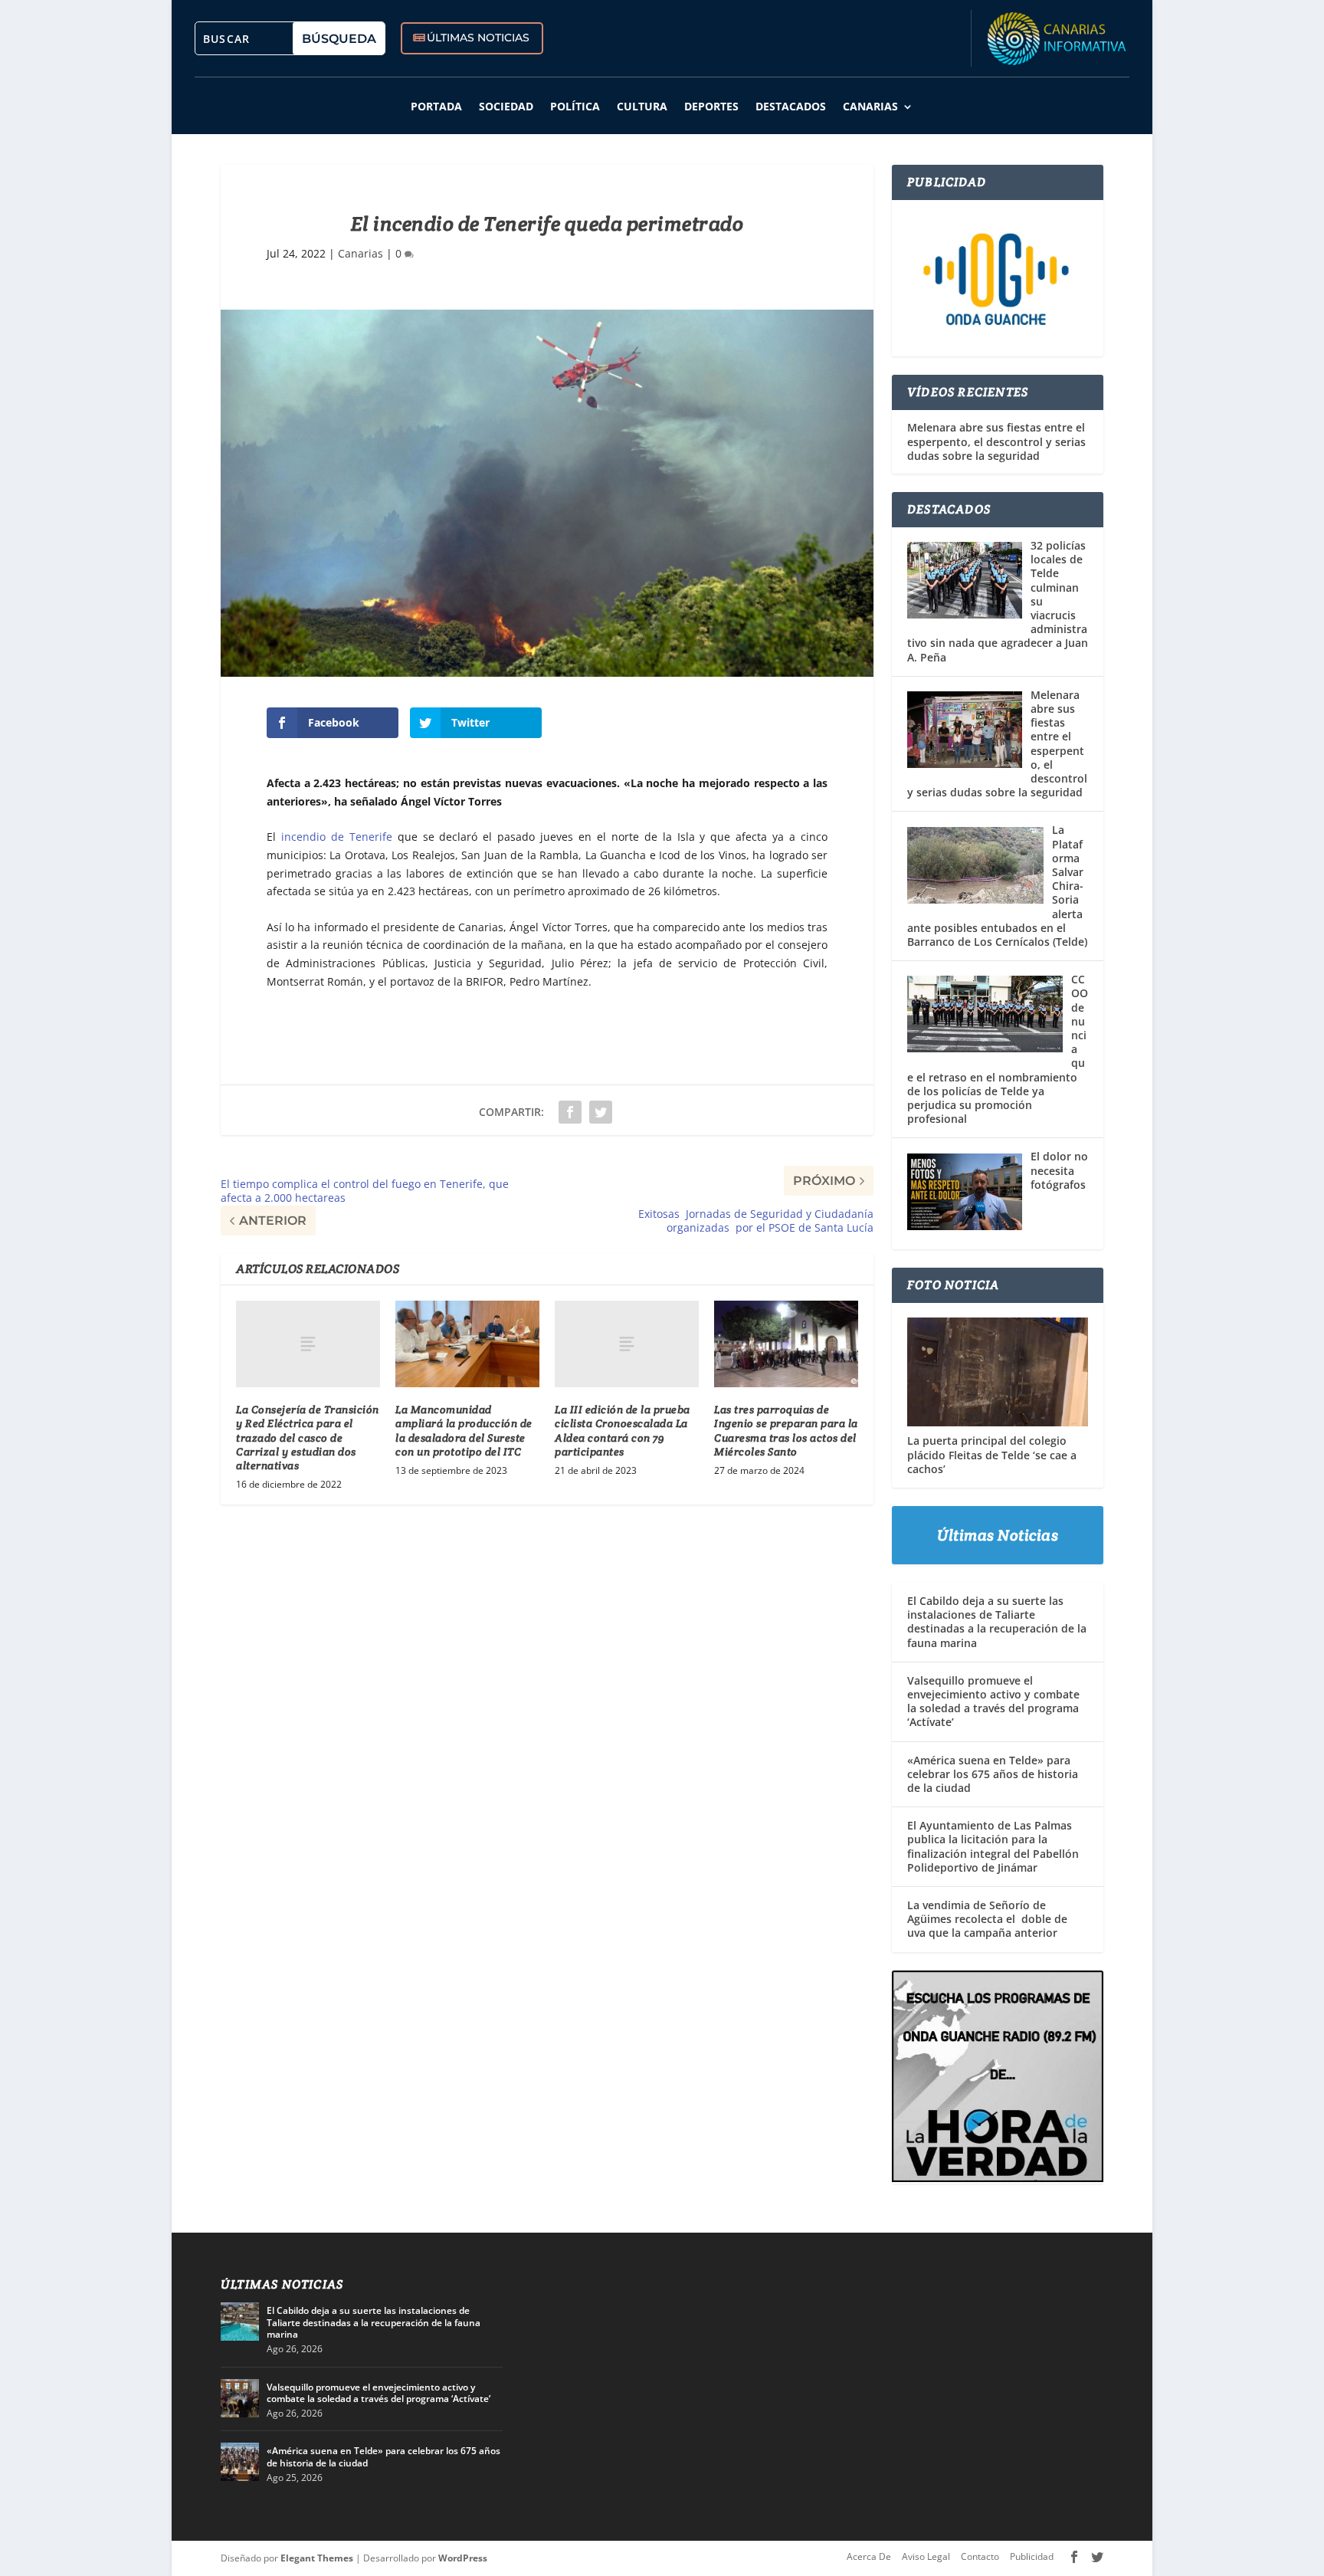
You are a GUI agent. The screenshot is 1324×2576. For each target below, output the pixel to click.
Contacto (980, 2556)
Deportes (711, 106)
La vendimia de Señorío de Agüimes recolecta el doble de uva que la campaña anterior (987, 1919)
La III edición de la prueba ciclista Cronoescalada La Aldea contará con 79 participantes (623, 1431)
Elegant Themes (317, 2558)
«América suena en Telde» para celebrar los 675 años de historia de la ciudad (993, 1774)
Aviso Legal (926, 2556)
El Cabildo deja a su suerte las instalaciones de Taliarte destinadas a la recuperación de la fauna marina (997, 1622)
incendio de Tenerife (337, 837)
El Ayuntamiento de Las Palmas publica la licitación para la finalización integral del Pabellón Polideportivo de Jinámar (993, 1846)
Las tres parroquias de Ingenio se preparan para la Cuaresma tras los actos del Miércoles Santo (786, 1431)
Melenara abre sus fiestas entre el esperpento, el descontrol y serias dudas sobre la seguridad (996, 441)
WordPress (463, 2558)
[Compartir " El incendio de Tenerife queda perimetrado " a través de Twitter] (601, 1112)
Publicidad (1032, 2556)
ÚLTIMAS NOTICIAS (478, 38)
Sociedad (506, 106)
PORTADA (436, 106)
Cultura (642, 106)
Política (575, 106)
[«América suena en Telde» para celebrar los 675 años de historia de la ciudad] (240, 2462)
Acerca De (869, 2556)
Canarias (870, 106)
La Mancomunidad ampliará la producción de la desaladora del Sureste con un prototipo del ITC (464, 1431)
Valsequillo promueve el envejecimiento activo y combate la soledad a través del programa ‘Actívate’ (993, 1701)
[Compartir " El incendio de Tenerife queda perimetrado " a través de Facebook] (570, 1112)
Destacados (791, 106)
